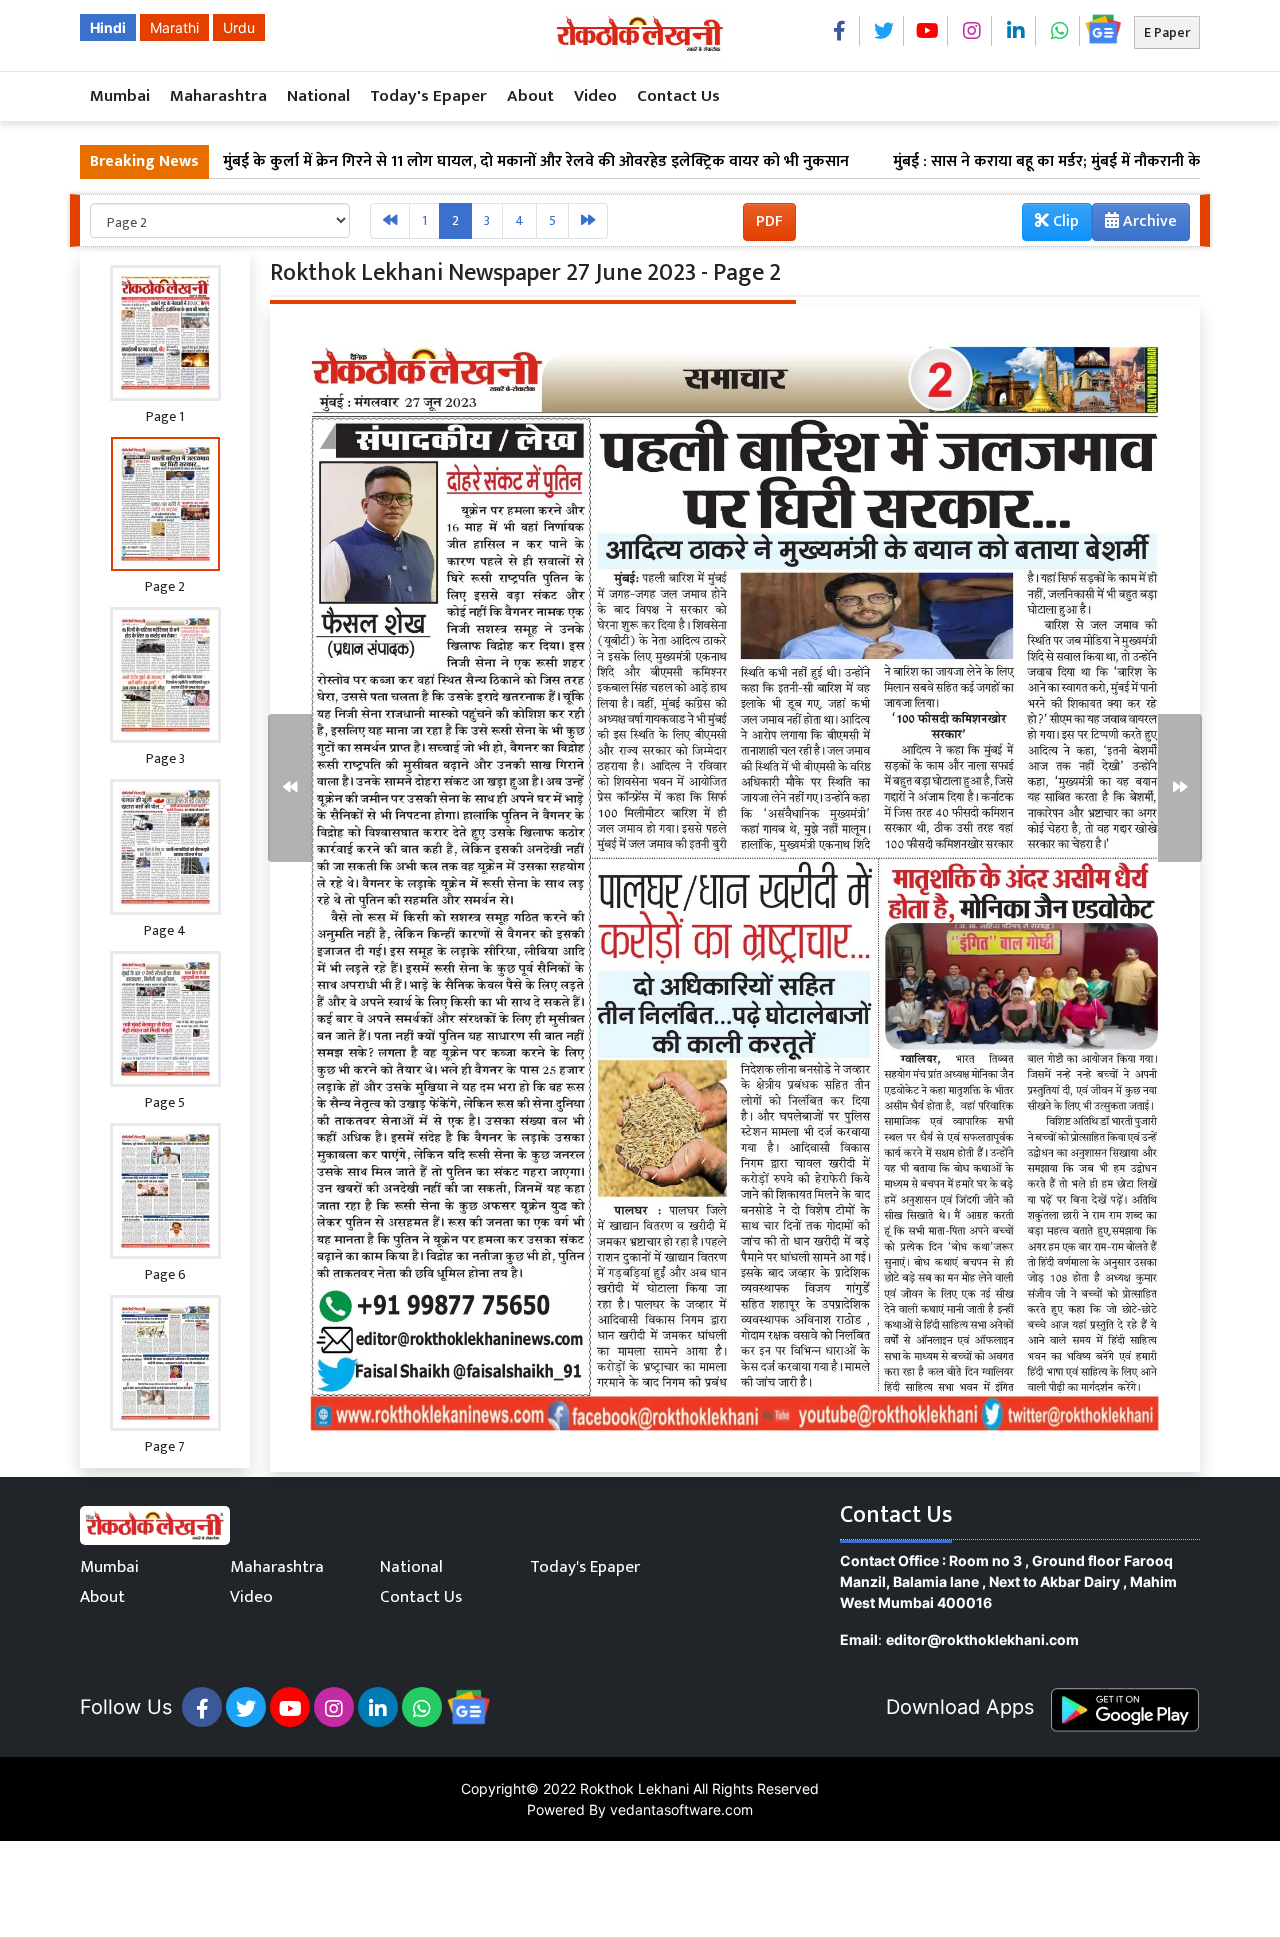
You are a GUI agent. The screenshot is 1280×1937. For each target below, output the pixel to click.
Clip (1064, 221)
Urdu (239, 27)
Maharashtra (218, 96)
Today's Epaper (428, 96)
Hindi (108, 27)
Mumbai (120, 96)
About (530, 96)
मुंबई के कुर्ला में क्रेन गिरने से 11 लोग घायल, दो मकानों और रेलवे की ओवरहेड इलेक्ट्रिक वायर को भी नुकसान (451, 162)
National (318, 96)
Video (595, 96)
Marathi (174, 27)
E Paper (1167, 32)
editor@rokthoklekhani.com (982, 1639)
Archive (1148, 221)
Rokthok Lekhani (634, 1788)
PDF (769, 221)
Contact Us (678, 96)
